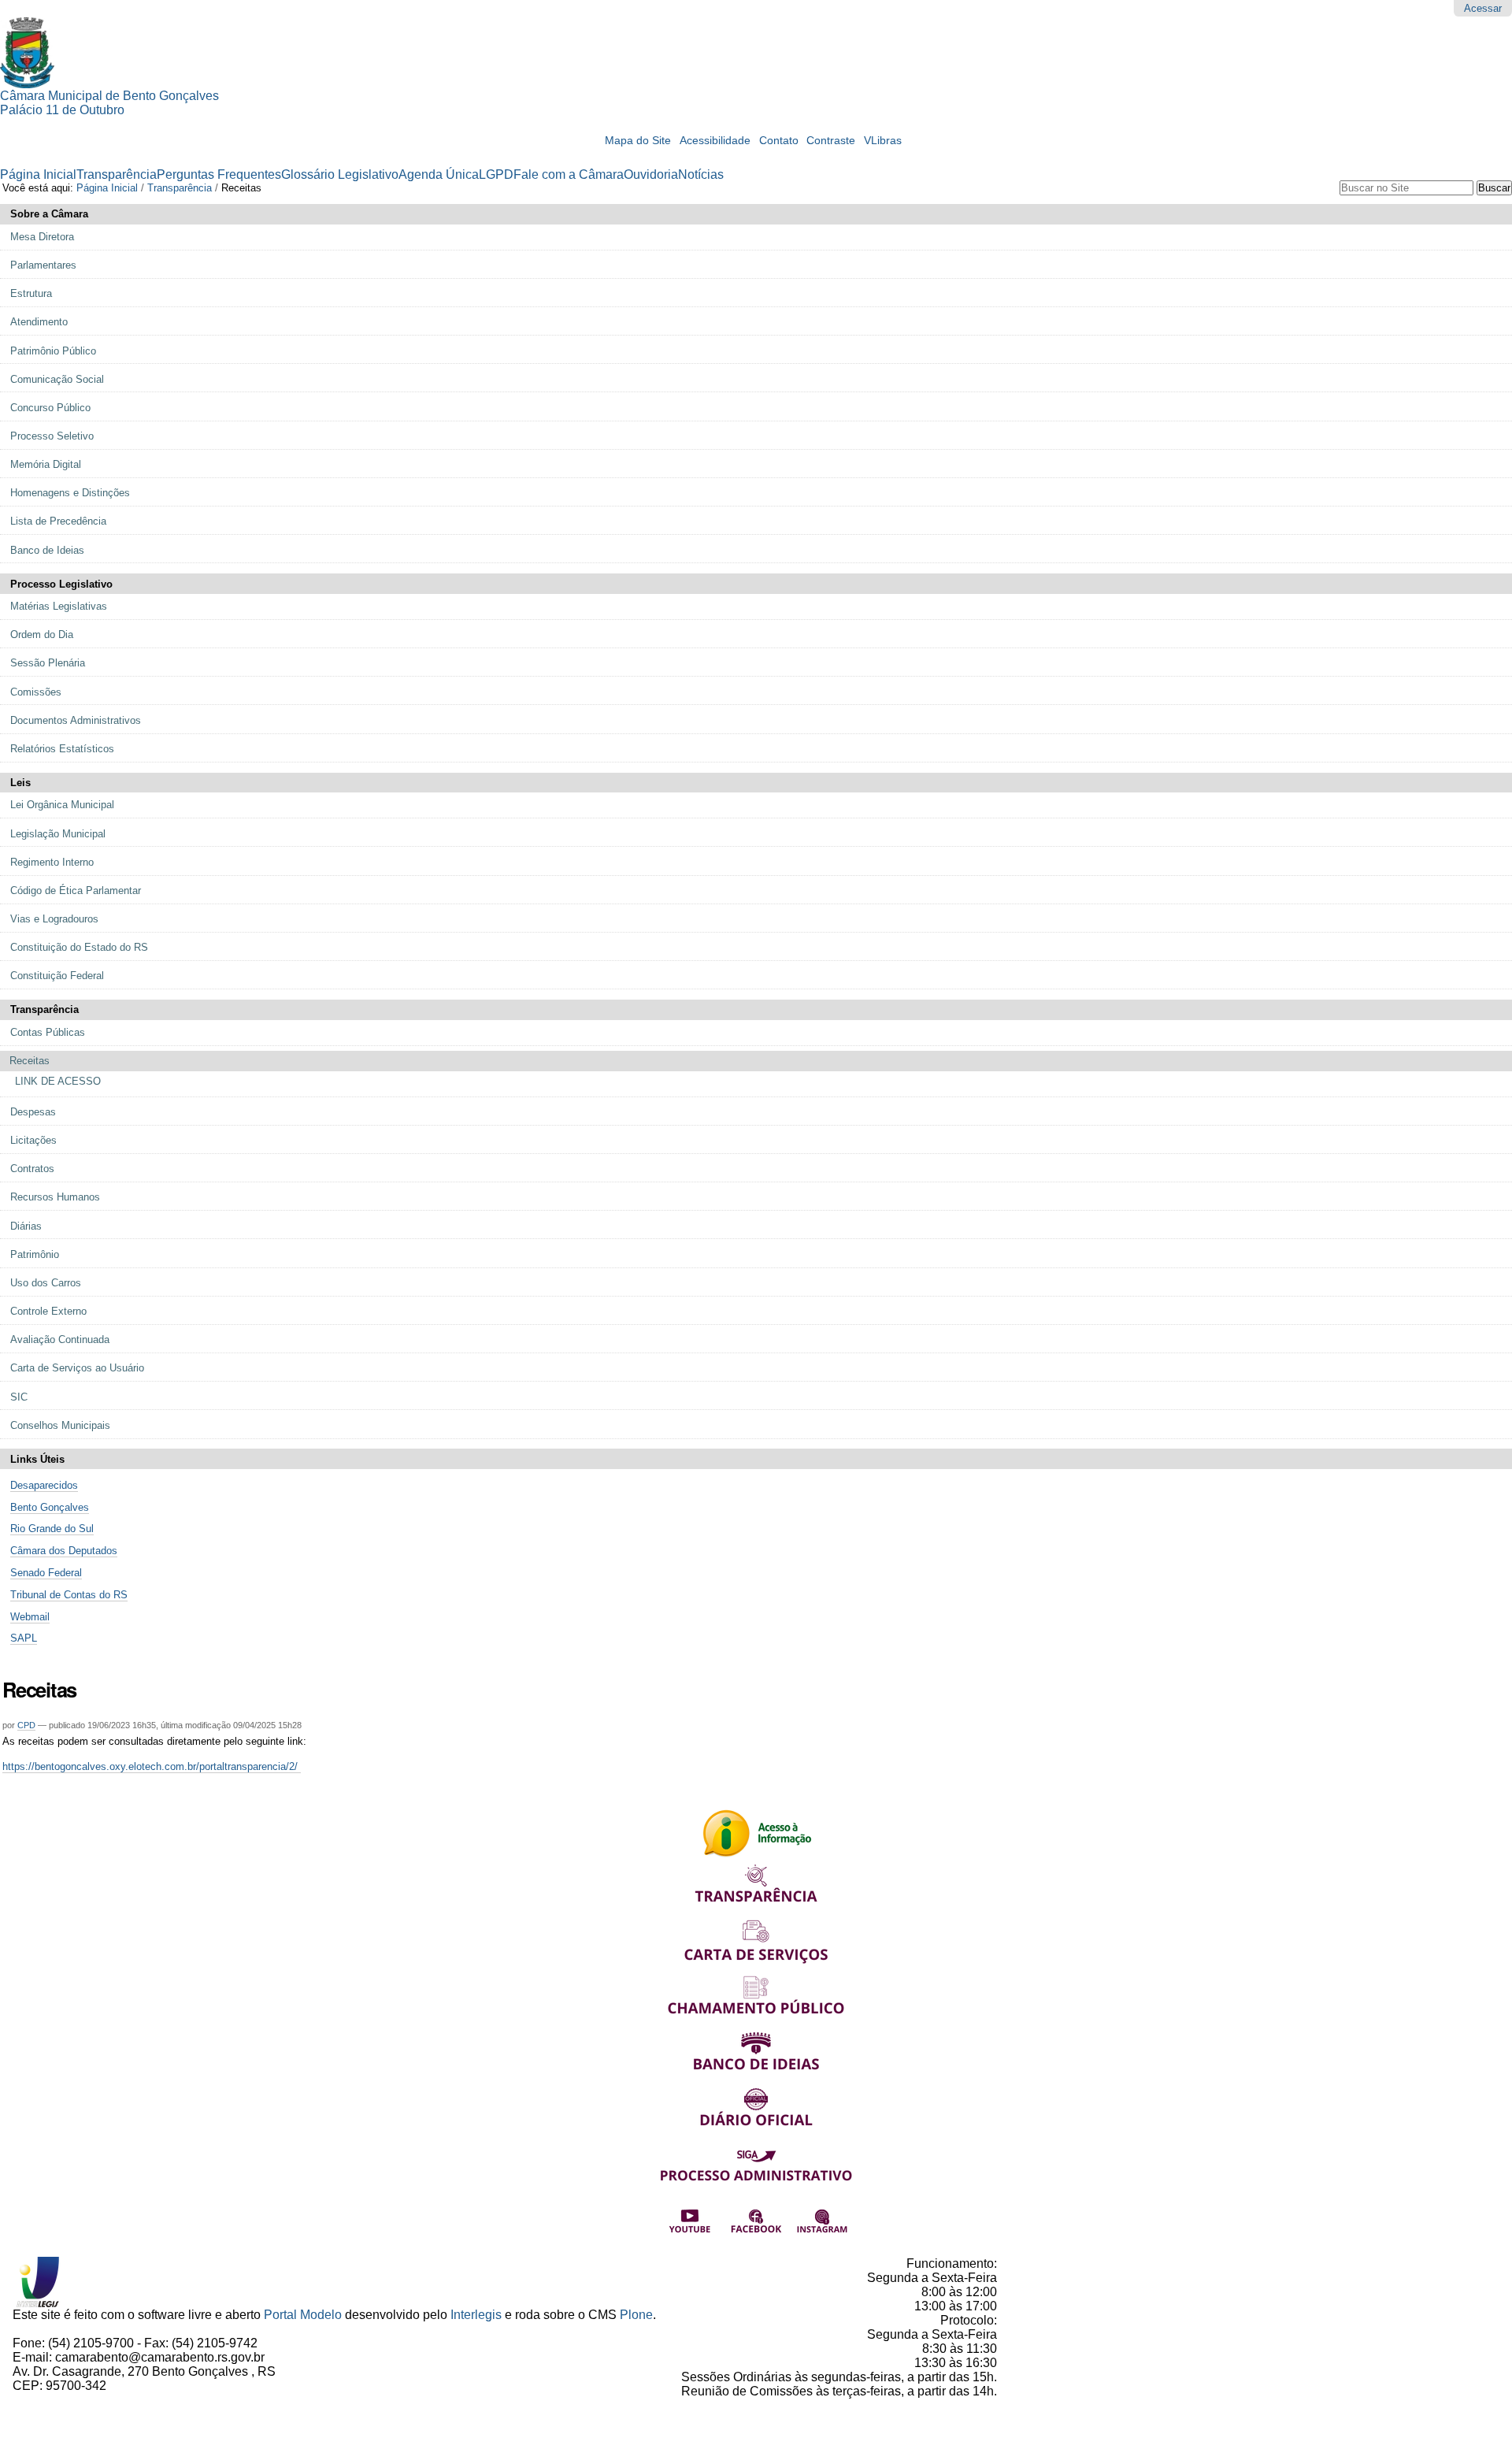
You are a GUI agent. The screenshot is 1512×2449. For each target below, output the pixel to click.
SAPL (24, 1638)
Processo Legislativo (61, 584)
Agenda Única (439, 174)
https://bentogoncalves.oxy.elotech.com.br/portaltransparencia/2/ (152, 1766)
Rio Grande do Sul (52, 1529)
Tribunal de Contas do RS (69, 1595)
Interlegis (476, 2315)
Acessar (1483, 8)
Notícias (701, 174)
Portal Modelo (303, 2315)
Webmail (30, 1617)
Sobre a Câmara (49, 214)
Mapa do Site (638, 141)
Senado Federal (46, 1573)
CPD (26, 1725)
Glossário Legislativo (340, 174)
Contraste (831, 141)
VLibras (883, 141)
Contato (779, 141)
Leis (20, 783)
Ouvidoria (651, 174)
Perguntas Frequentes (219, 174)
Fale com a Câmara (569, 174)
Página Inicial (38, 174)
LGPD (496, 174)
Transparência (117, 174)
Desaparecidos (44, 1485)
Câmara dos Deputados (64, 1551)
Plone (636, 2315)
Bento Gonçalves (50, 1507)
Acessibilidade (715, 141)
